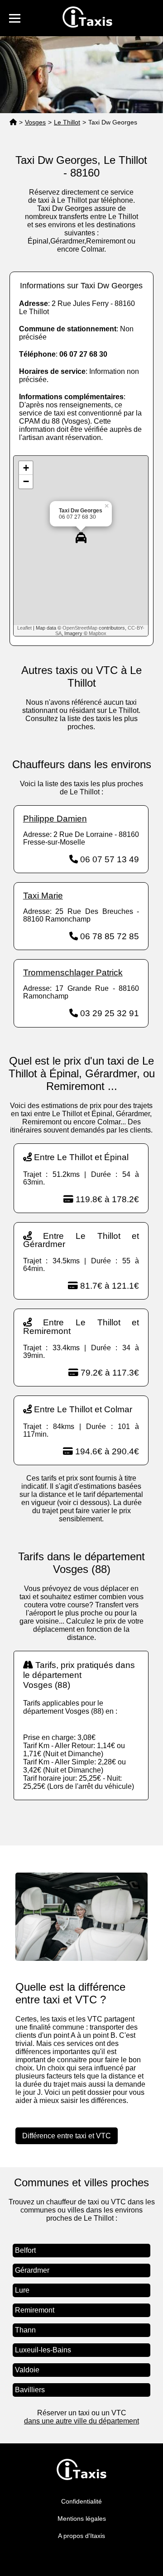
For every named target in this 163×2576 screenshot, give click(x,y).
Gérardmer (32, 2270)
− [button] (26, 481)
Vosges (35, 122)
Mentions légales (82, 2519)
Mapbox (98, 633)
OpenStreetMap (80, 628)
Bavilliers (30, 2390)
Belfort (25, 2250)
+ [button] (26, 468)
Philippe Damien (55, 819)
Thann (25, 2330)
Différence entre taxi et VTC (67, 2136)
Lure (22, 2290)
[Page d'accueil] (13, 122)
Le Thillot (67, 122)
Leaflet (24, 628)
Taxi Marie (43, 896)
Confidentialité (81, 2501)
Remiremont (35, 2310)
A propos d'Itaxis (81, 2536)
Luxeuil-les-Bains (43, 2350)
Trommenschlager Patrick (73, 973)
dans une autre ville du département (81, 2421)
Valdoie (27, 2370)
